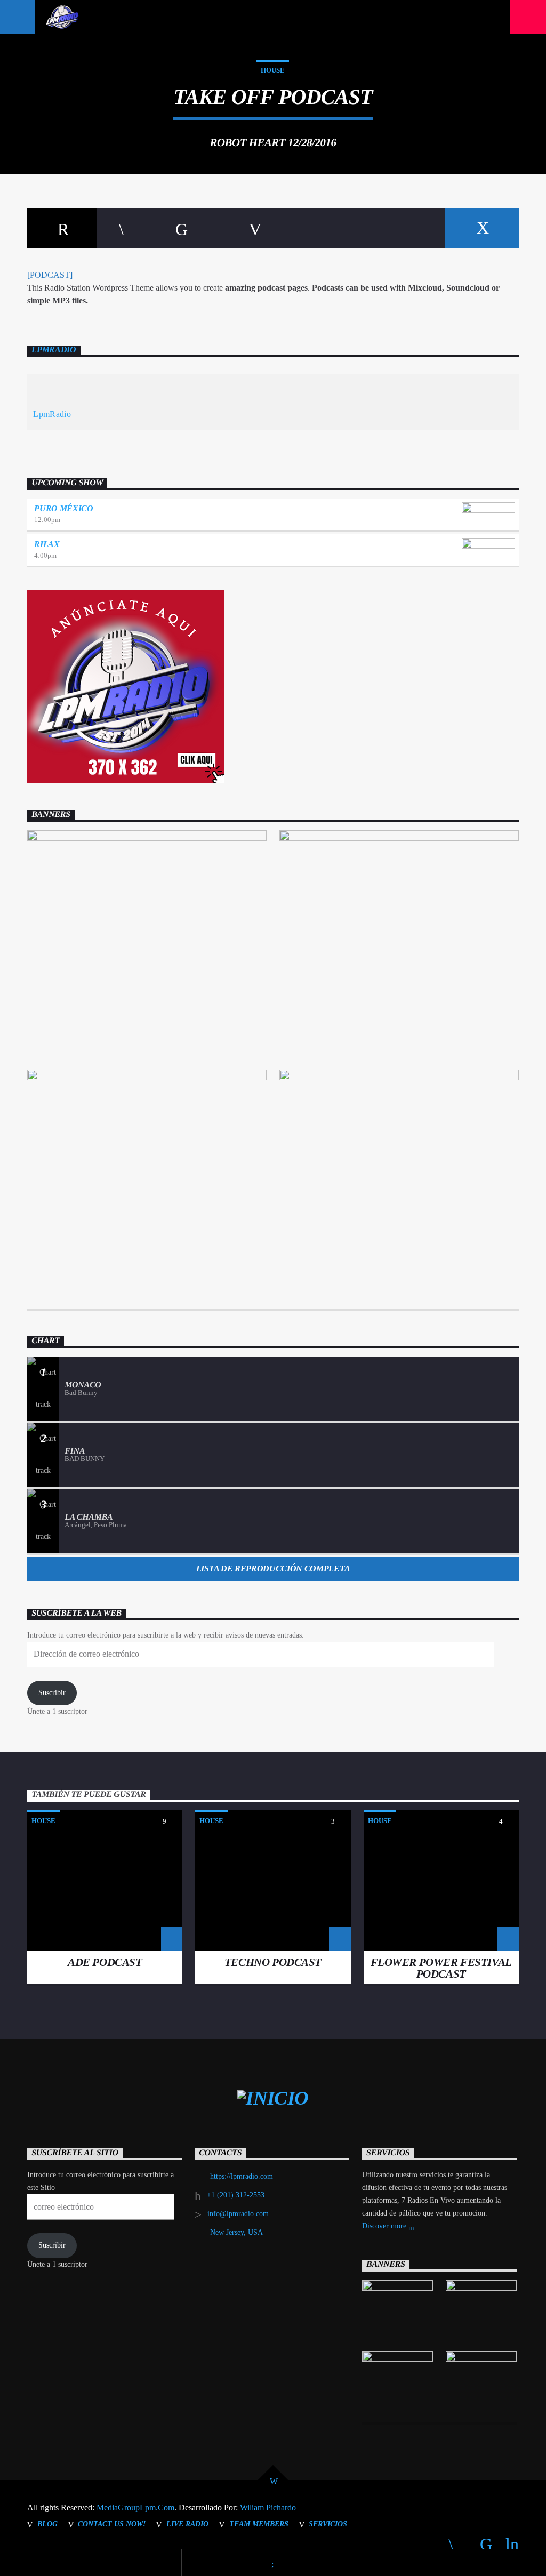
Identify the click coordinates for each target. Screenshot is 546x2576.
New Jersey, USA (236, 2232)
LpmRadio (54, 350)
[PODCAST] (50, 275)
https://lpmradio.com (242, 2176)
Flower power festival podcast (441, 1968)
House (273, 70)
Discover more (385, 2226)
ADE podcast (105, 1962)
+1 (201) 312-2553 (236, 2195)
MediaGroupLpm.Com (135, 2507)
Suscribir (52, 1693)
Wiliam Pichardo (268, 2507)
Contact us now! (112, 2524)
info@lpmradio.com (238, 2214)
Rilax (47, 544)
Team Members (259, 2524)
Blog (47, 2524)
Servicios (328, 2524)
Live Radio (187, 2524)
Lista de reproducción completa (273, 1568)
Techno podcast (273, 1962)
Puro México (63, 508)
